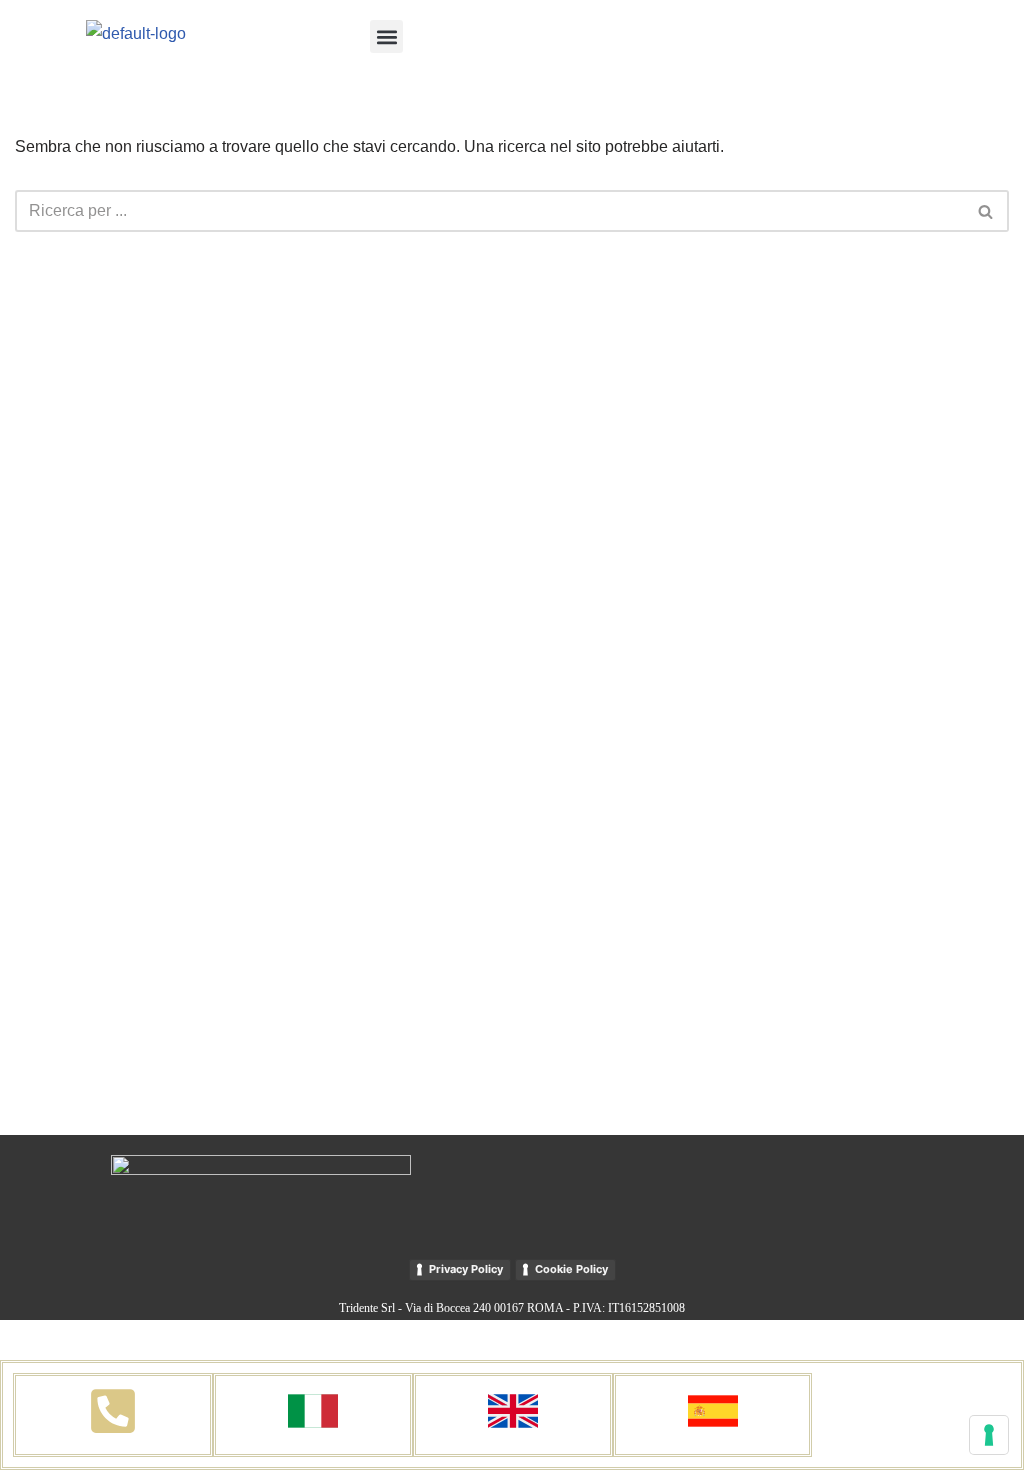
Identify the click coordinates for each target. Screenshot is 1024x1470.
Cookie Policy (571, 1269)
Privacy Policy (466, 1269)
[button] (386, 36)
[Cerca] (986, 211)
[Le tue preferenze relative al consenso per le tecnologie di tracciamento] (989, 1435)
